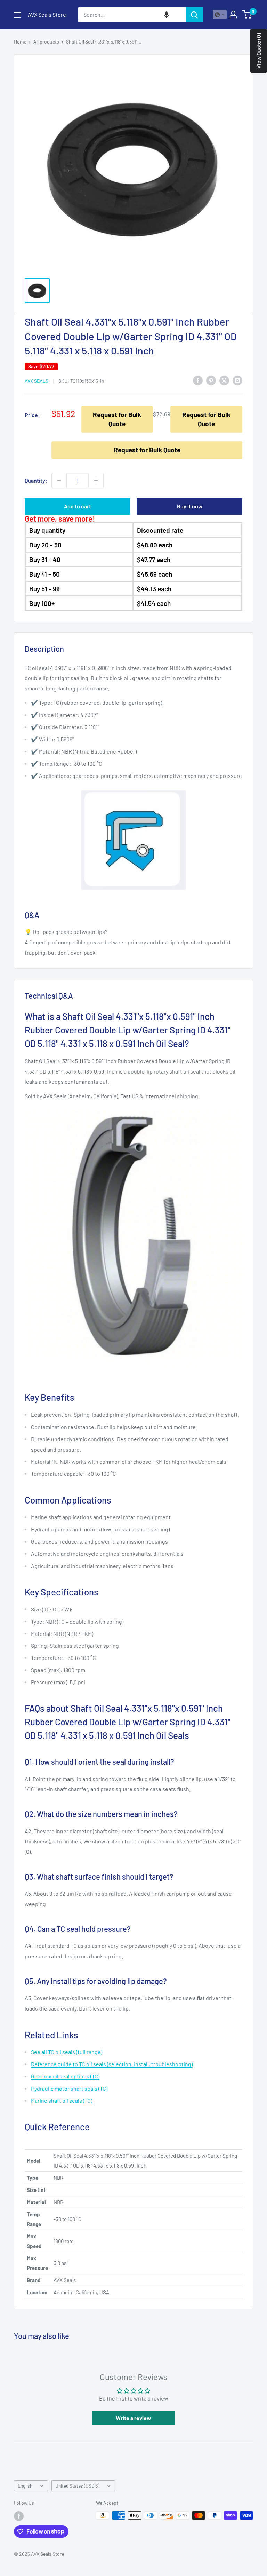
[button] (167, 15)
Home (20, 42)
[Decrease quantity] (59, 481)
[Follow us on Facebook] (19, 2516)
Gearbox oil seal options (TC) (65, 2076)
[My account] (233, 15)
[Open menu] (17, 15)
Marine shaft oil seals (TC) (62, 2101)
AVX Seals (37, 381)
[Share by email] (237, 380)
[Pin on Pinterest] (211, 380)
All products (46, 42)
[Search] (194, 15)
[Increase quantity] (96, 481)
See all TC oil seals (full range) (67, 2052)
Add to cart (78, 506)
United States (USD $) (77, 2486)
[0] (247, 15)
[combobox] (132, 15)
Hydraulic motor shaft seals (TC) (69, 2088)
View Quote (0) (258, 51)
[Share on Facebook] (198, 380)
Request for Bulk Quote (117, 419)
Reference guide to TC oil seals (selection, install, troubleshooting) (112, 2064)
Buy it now (190, 506)
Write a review (133, 2418)
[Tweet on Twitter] (224, 380)
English (25, 2486)
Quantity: (36, 480)
